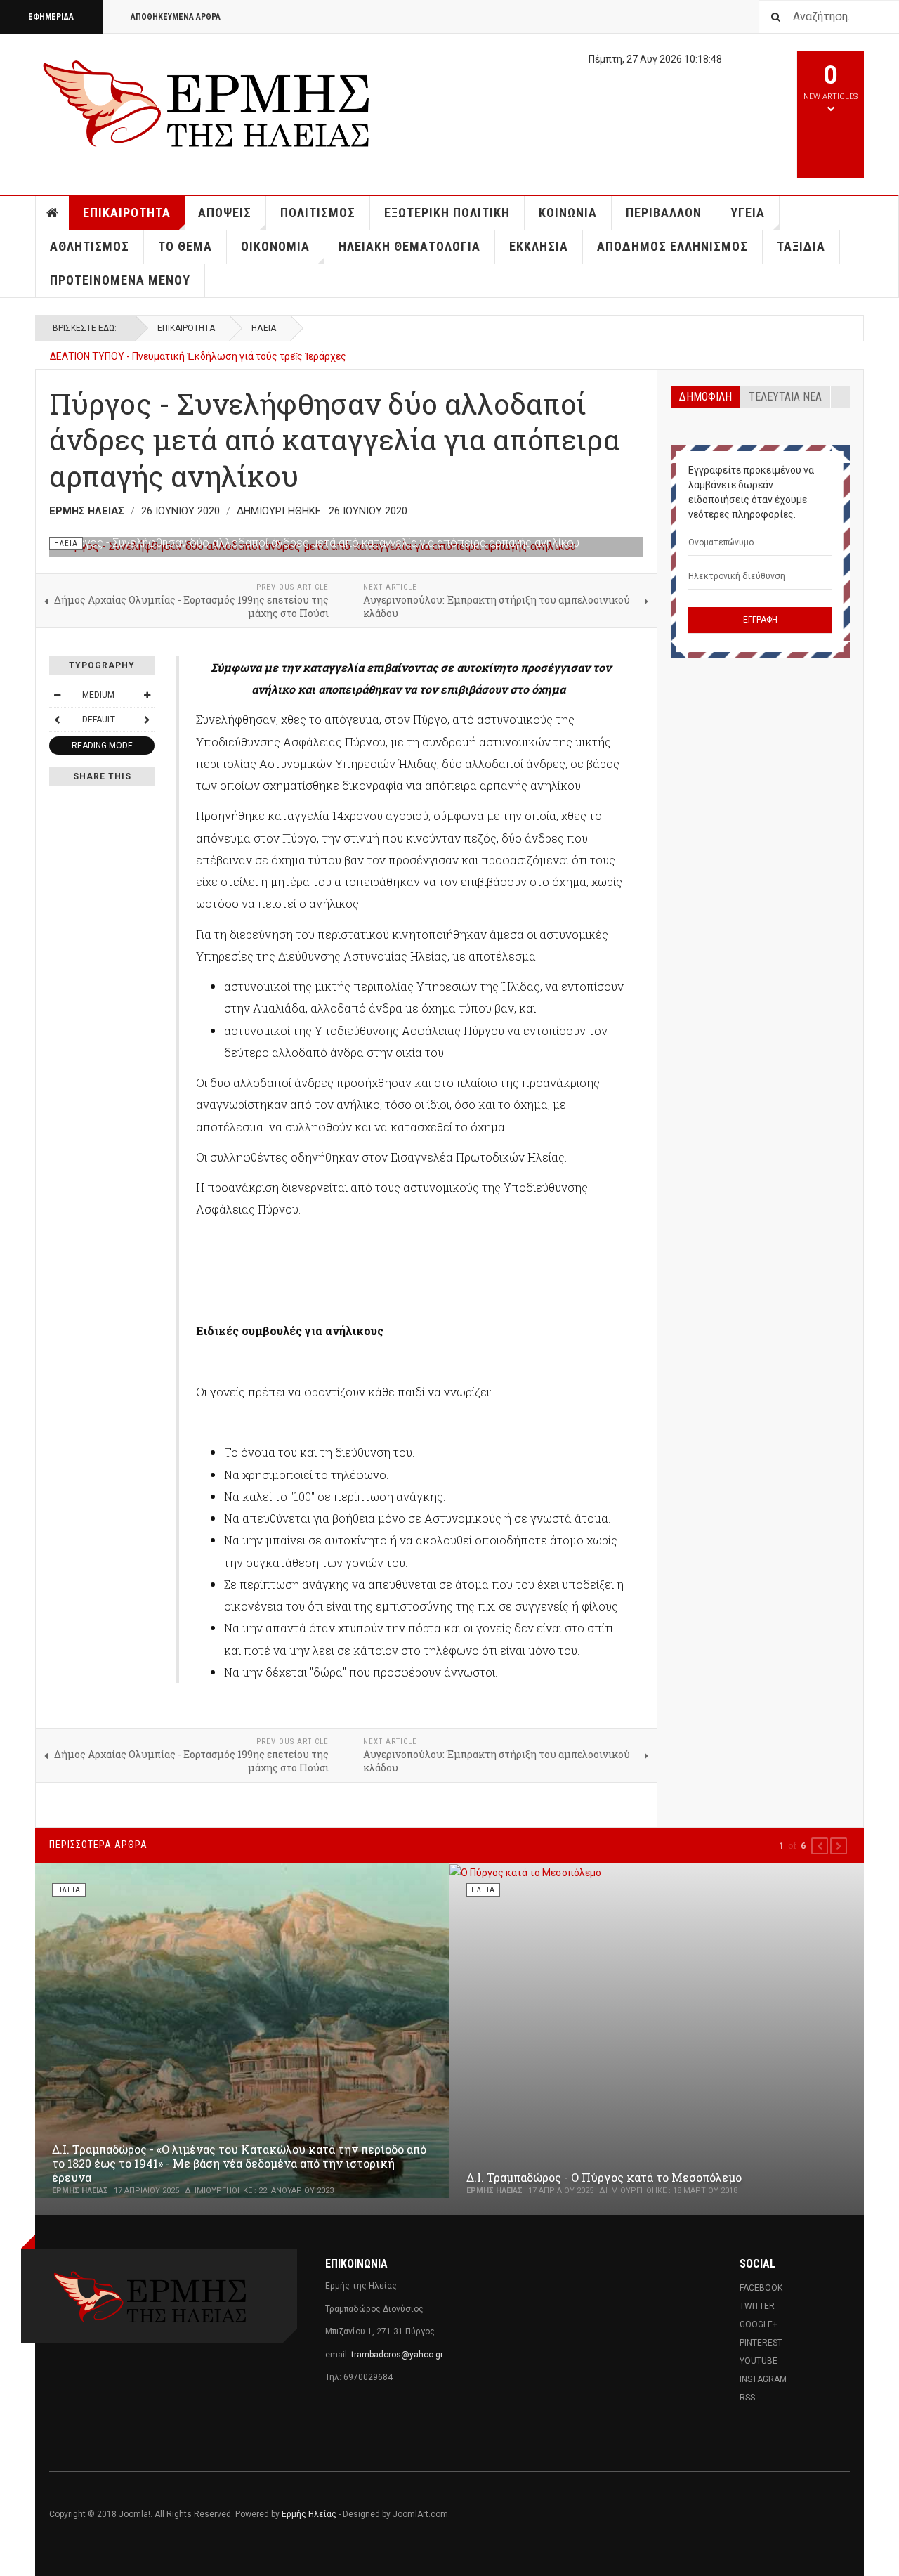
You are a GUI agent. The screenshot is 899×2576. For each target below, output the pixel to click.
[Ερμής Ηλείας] (208, 102)
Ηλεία (264, 328)
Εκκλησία (539, 246)
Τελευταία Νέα (785, 397)
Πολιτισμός (318, 213)
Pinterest (761, 2343)
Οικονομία (275, 246)
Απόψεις (225, 213)
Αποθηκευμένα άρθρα (176, 17)
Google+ (759, 2324)
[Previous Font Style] (57, 720)
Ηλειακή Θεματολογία (409, 246)
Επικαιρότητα (127, 213)
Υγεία (748, 213)
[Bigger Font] (147, 695)
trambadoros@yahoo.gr (397, 2355)
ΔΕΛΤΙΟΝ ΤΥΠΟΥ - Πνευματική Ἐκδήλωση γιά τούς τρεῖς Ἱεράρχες (198, 349)
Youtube (759, 2361)
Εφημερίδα (51, 17)
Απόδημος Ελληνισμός (672, 246)
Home (53, 213)
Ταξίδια (801, 246)
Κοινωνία (568, 213)
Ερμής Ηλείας (309, 2514)
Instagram (763, 2379)
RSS (747, 2398)
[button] (820, 1846)
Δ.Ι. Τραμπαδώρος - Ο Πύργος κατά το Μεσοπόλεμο (604, 2177)
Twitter (757, 2306)
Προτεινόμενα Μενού (120, 280)
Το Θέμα (185, 246)
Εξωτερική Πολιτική (447, 213)
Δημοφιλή (706, 397)
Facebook (761, 2288)
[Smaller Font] (57, 695)
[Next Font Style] (147, 720)
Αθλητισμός (90, 246)
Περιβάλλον (664, 213)
